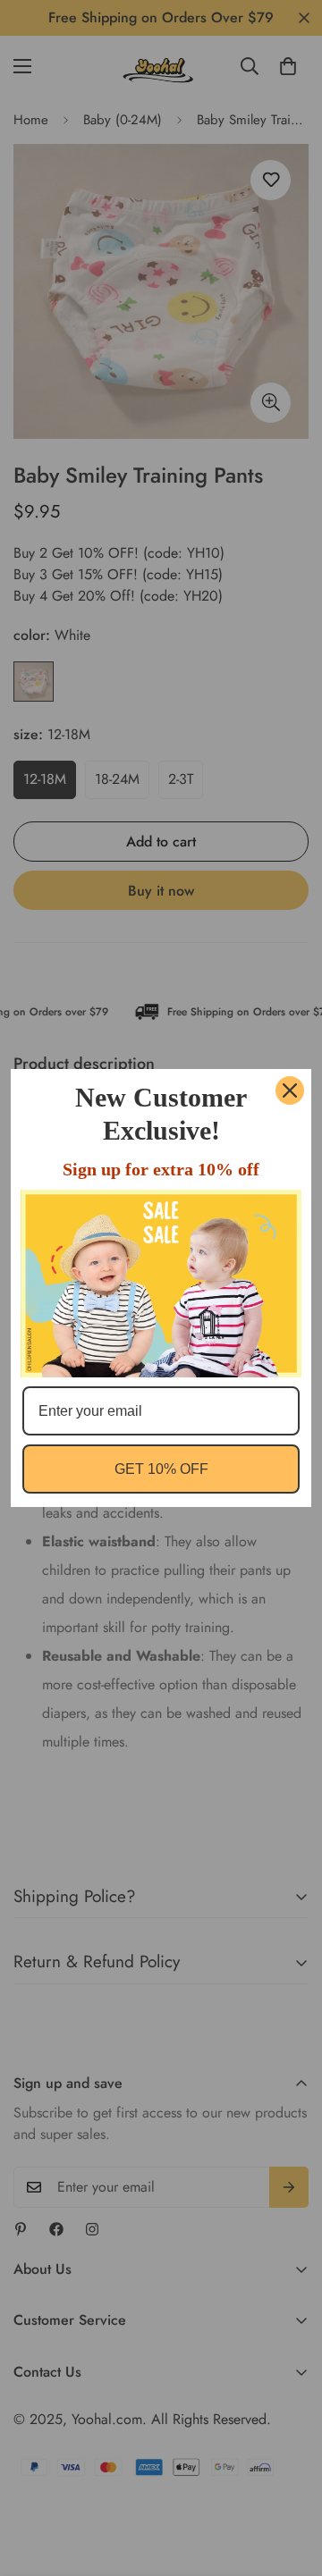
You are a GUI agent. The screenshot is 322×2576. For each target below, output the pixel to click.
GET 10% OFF (161, 1469)
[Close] (290, 1090)
